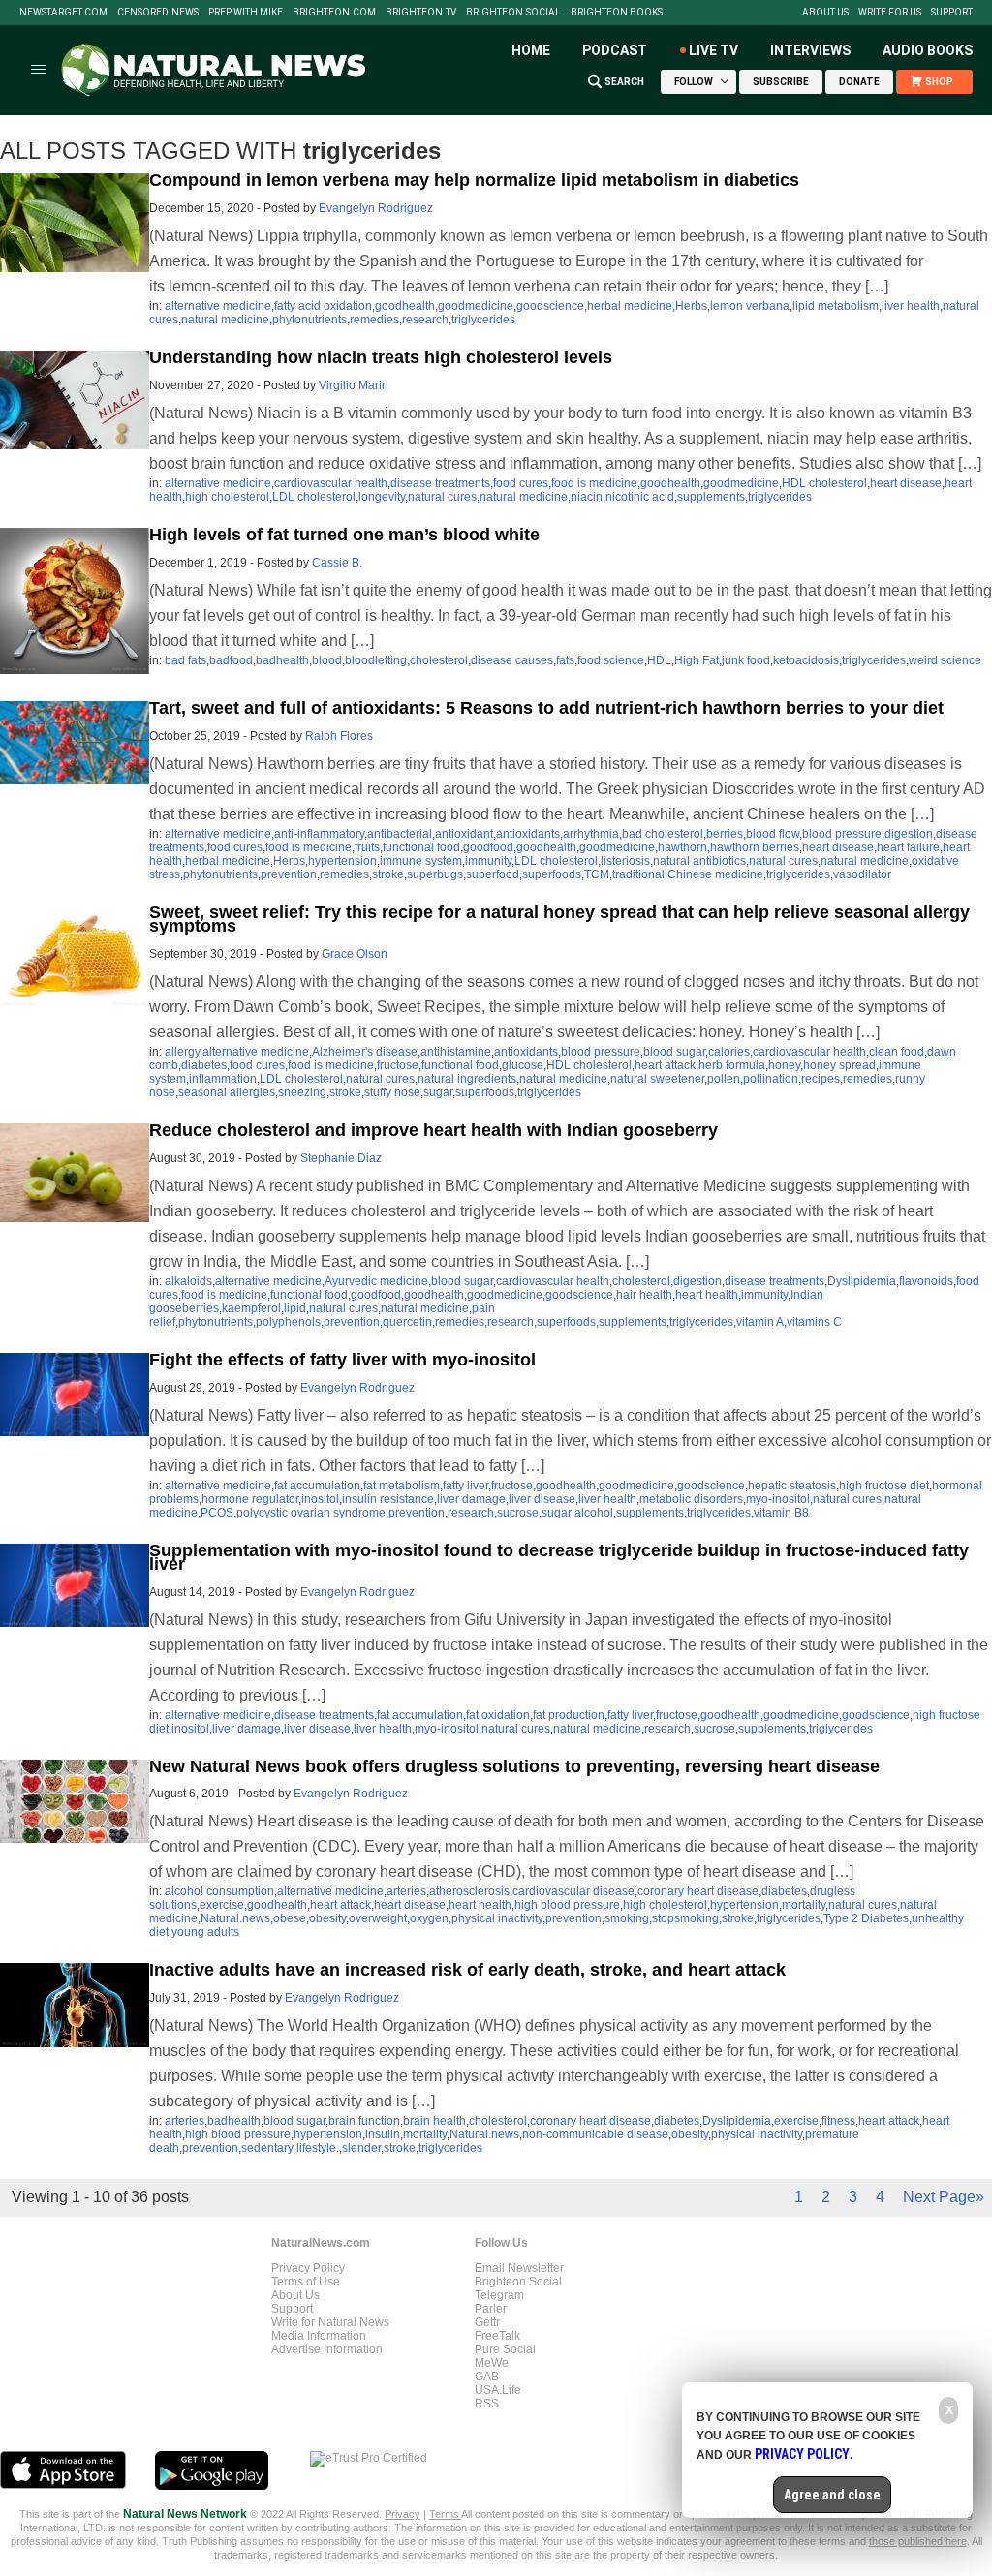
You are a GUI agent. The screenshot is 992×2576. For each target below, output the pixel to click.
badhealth (282, 660)
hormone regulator (250, 1499)
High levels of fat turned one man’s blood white (344, 535)
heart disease (906, 483)
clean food (897, 1052)
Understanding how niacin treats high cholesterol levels (381, 357)
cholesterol (439, 660)
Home (531, 50)
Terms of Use (306, 2282)
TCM (597, 874)
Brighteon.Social (513, 13)
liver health (911, 306)
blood (327, 660)
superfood (493, 874)
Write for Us (890, 13)
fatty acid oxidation (323, 306)
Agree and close (832, 2495)
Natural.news (235, 1918)
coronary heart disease (698, 1891)
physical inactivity (497, 1918)
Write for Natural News (330, 2322)
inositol (320, 1499)
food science (611, 660)
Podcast (615, 50)
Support (952, 13)
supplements (711, 497)
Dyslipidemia (862, 1281)
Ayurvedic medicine (376, 1281)
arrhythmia (591, 834)
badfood (231, 660)
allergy (182, 1052)
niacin (587, 497)
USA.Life (498, 2390)
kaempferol (251, 1308)
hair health (644, 1295)
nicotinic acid (640, 497)
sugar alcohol (577, 1513)
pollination (771, 1079)
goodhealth (405, 306)
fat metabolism (402, 1486)
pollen (724, 1079)
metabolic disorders (691, 1499)
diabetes (204, 1065)
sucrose (518, 1513)
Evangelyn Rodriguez (376, 208)
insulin (383, 2134)
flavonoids (926, 1281)
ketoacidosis (806, 660)
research (425, 320)
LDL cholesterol (314, 497)
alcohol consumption (219, 1891)
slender (361, 2148)
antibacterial (400, 834)
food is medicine (594, 483)
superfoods (552, 874)
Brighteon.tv (421, 13)
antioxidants (528, 834)
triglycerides (483, 320)
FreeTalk (497, 2336)
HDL (659, 660)
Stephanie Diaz (341, 1158)
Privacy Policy (308, 2268)
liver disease (542, 1499)
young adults (205, 1932)
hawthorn (682, 847)
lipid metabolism (836, 306)
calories (729, 1052)
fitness (838, 2121)
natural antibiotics (699, 861)
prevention (289, 874)
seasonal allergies (227, 1092)
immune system (421, 861)
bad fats (186, 660)
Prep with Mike (246, 13)
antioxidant (464, 834)
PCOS (217, 1513)
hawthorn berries (755, 847)
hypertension (342, 861)
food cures (521, 483)
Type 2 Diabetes (866, 1918)
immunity (488, 861)
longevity (382, 497)
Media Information (319, 2336)
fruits (367, 847)
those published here (918, 2541)
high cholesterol (227, 497)
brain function (364, 2121)
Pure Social (505, 2349)
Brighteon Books (617, 13)
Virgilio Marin (354, 385)
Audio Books (928, 50)
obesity (327, 1918)
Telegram (499, 2295)
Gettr (487, 2322)
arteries (406, 1891)
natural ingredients (467, 1079)
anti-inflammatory (319, 834)
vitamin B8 (781, 1513)
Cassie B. (337, 563)
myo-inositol (778, 1499)
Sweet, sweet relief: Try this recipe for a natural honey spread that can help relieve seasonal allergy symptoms (559, 919)
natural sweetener (657, 1079)
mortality (804, 1905)
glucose (523, 1065)
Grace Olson (355, 954)
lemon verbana (750, 306)
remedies (374, 320)
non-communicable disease (595, 2134)
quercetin (407, 1322)
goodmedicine (476, 306)
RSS (487, 2404)
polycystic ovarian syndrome (311, 1513)
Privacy (403, 2514)
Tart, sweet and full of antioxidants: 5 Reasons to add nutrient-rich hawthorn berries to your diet (546, 708)
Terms (445, 2514)
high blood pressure (567, 1905)
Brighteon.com (334, 13)
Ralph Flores (339, 736)
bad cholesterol (663, 834)
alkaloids (188, 1281)
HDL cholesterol (824, 483)
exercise (222, 1905)
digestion (909, 834)
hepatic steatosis (792, 1486)
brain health (434, 2121)
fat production (569, 1715)
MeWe (492, 2363)
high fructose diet (884, 1486)
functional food (421, 847)
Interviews (810, 50)
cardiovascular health (331, 483)
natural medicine (225, 320)
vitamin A (760, 1322)
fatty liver (465, 1486)
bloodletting (376, 660)
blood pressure (842, 834)
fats (565, 660)
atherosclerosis (469, 1891)
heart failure (908, 847)
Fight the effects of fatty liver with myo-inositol (342, 1360)
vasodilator (862, 874)
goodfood (488, 847)
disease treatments (440, 483)
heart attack (665, 1065)
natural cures (442, 497)
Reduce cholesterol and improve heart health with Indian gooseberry (434, 1130)
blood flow (773, 834)
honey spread (839, 1065)
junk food (746, 660)
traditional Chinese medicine (688, 874)
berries (725, 834)
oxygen (429, 1918)
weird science (945, 660)
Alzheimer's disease (365, 1052)
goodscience (550, 306)
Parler (491, 2309)
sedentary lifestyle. (290, 2148)
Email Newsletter (519, 2268)
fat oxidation (498, 1715)
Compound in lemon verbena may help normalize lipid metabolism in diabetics (474, 180)
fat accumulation (317, 1486)
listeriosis (625, 861)
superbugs (435, 874)
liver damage (471, 1499)
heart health (707, 1295)
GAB (487, 2377)
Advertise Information (327, 2349)
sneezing (302, 1092)
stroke (388, 874)
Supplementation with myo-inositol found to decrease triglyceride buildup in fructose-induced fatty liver (559, 1557)
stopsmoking (685, 1918)
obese (290, 1918)
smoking (627, 1918)
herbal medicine (630, 306)
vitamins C (814, 1322)
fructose (398, 1065)
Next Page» (944, 2197)
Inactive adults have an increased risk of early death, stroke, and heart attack (467, 1970)
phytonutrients (310, 320)
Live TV (713, 50)
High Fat (697, 660)
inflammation (223, 1079)
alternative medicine (218, 306)
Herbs (691, 306)
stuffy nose (392, 1092)
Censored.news (158, 13)
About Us (825, 13)
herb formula (732, 1065)
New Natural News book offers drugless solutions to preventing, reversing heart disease (514, 1766)
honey (784, 1065)
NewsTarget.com (63, 13)
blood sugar (674, 1052)
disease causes (512, 660)
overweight (378, 1918)
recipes (821, 1079)
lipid (295, 1308)
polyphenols (288, 1322)
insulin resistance (388, 1499)
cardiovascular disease (573, 1891)
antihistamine (456, 1052)
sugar (438, 1092)
